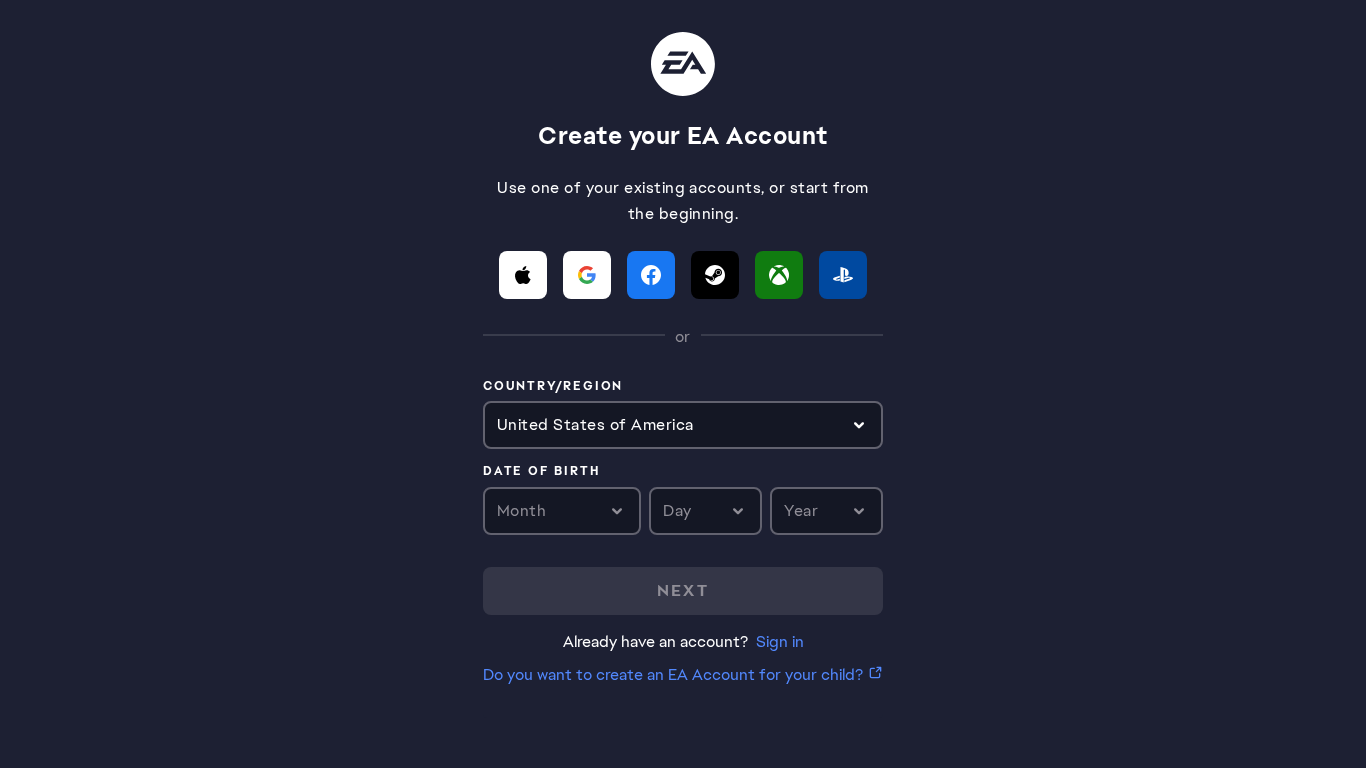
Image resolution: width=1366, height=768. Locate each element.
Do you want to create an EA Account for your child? (673, 674)
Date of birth (541, 472)
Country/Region (553, 387)
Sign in (780, 641)
